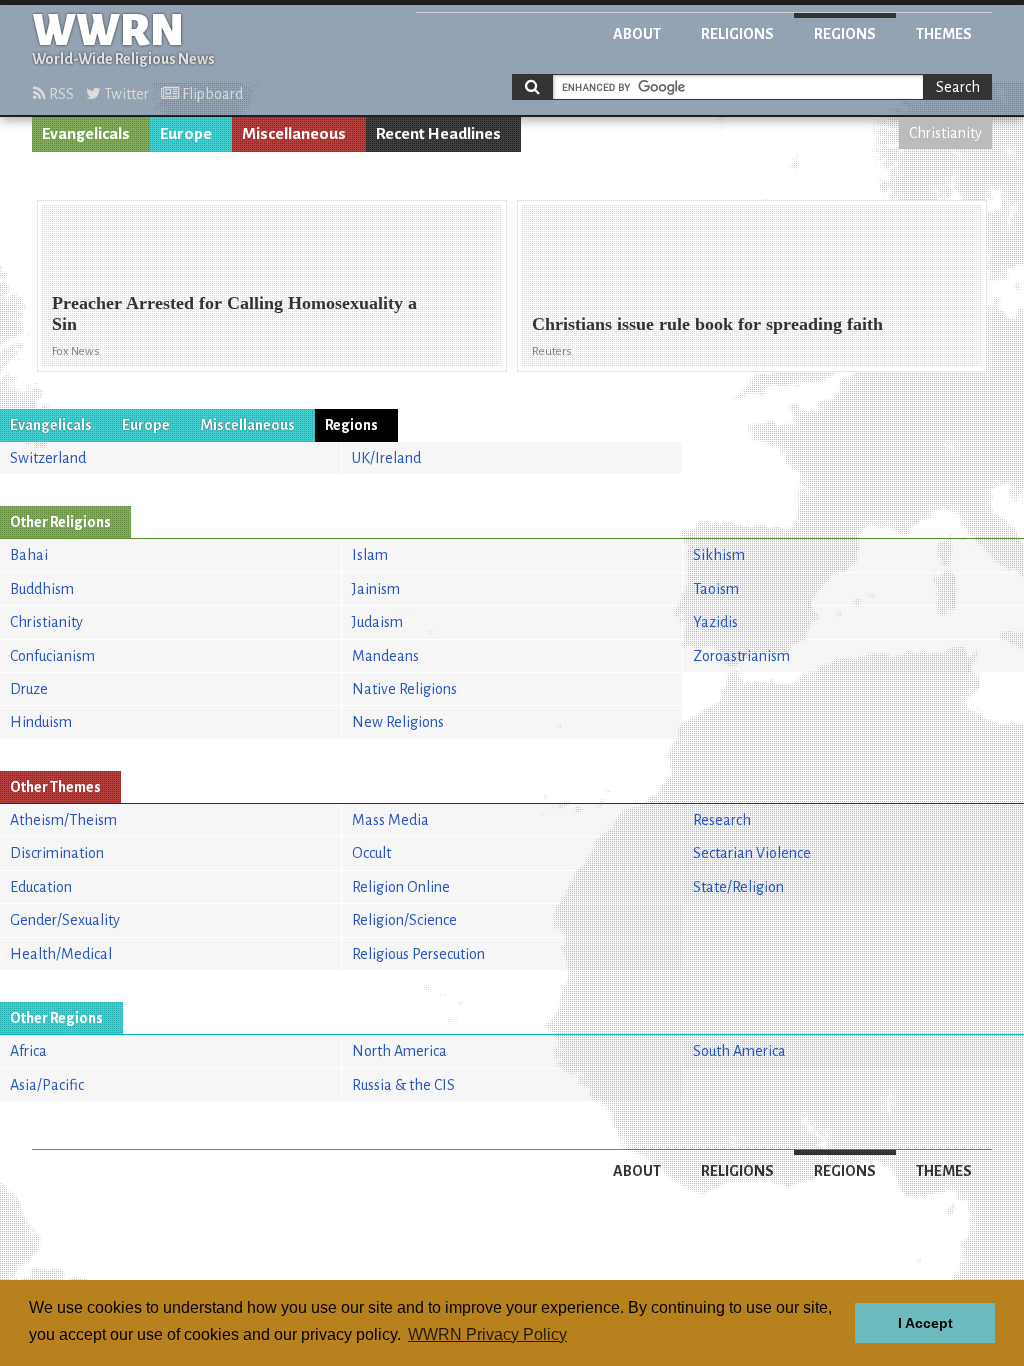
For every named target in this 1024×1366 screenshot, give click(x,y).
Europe (186, 134)
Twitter (125, 94)
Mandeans (385, 656)
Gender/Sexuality (65, 920)
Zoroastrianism (741, 656)
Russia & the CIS (403, 1085)
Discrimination (57, 853)
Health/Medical (61, 954)
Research (722, 820)
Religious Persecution (418, 954)
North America (399, 1051)
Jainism (376, 589)
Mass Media (390, 820)
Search (958, 87)
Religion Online (401, 887)
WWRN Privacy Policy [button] (487, 1334)
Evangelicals (86, 134)
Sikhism (719, 555)
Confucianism (52, 656)
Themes (944, 34)
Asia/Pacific (47, 1085)
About (637, 34)
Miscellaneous (294, 134)
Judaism (377, 622)
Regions (845, 34)
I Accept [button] (925, 1323)
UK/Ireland (386, 458)
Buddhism (42, 589)
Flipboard (211, 94)
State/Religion (738, 887)
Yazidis (715, 622)
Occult (371, 853)
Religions (737, 34)
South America (739, 1051)
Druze (29, 689)
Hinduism (41, 722)
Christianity (945, 133)
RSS (60, 94)
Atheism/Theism (63, 820)
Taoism (716, 589)
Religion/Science (404, 920)
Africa (28, 1051)
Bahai (29, 555)
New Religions (398, 722)
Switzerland (48, 458)
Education (41, 887)
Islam (370, 555)
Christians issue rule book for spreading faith (707, 324)
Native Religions (404, 689)
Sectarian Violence (752, 853)
